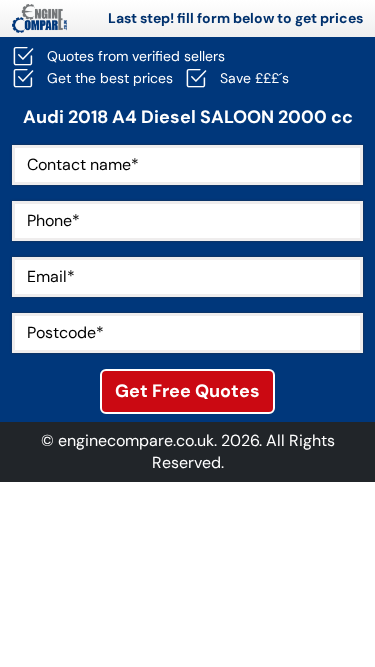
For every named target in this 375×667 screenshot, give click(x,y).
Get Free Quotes (187, 391)
